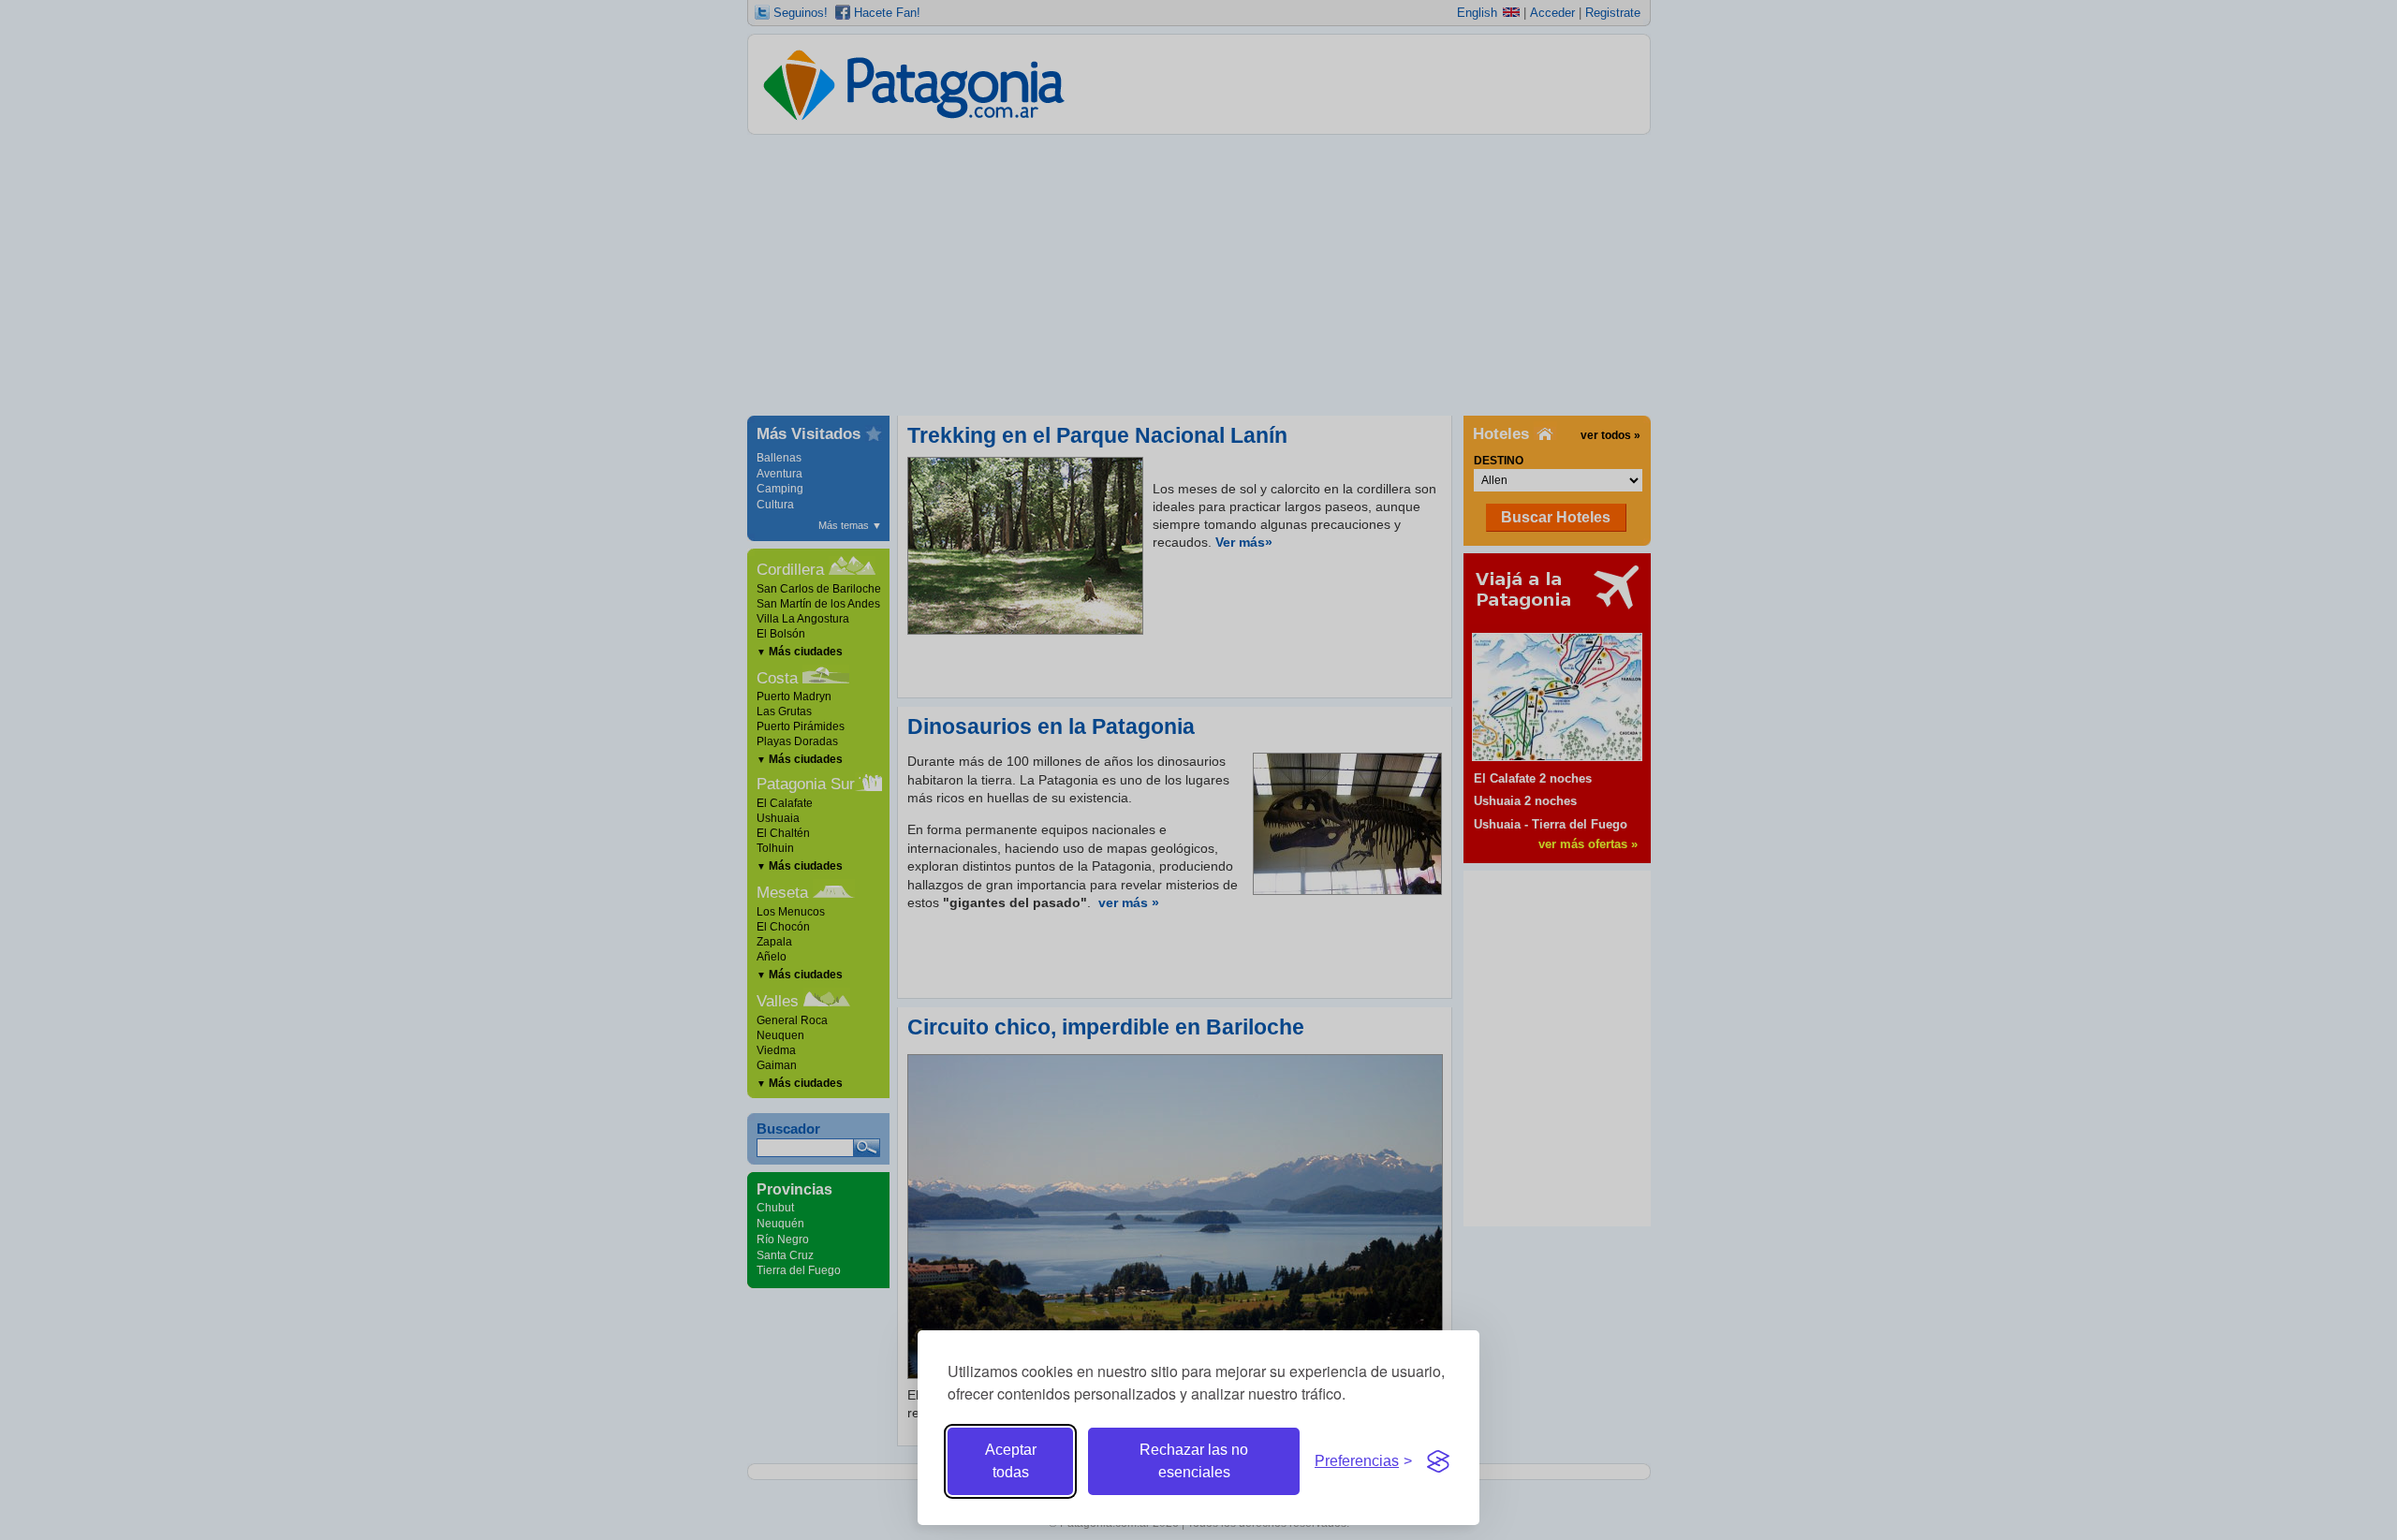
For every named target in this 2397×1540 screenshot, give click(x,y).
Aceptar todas (1011, 1461)
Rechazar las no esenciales (1194, 1461)
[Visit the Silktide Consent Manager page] (1438, 1461)
